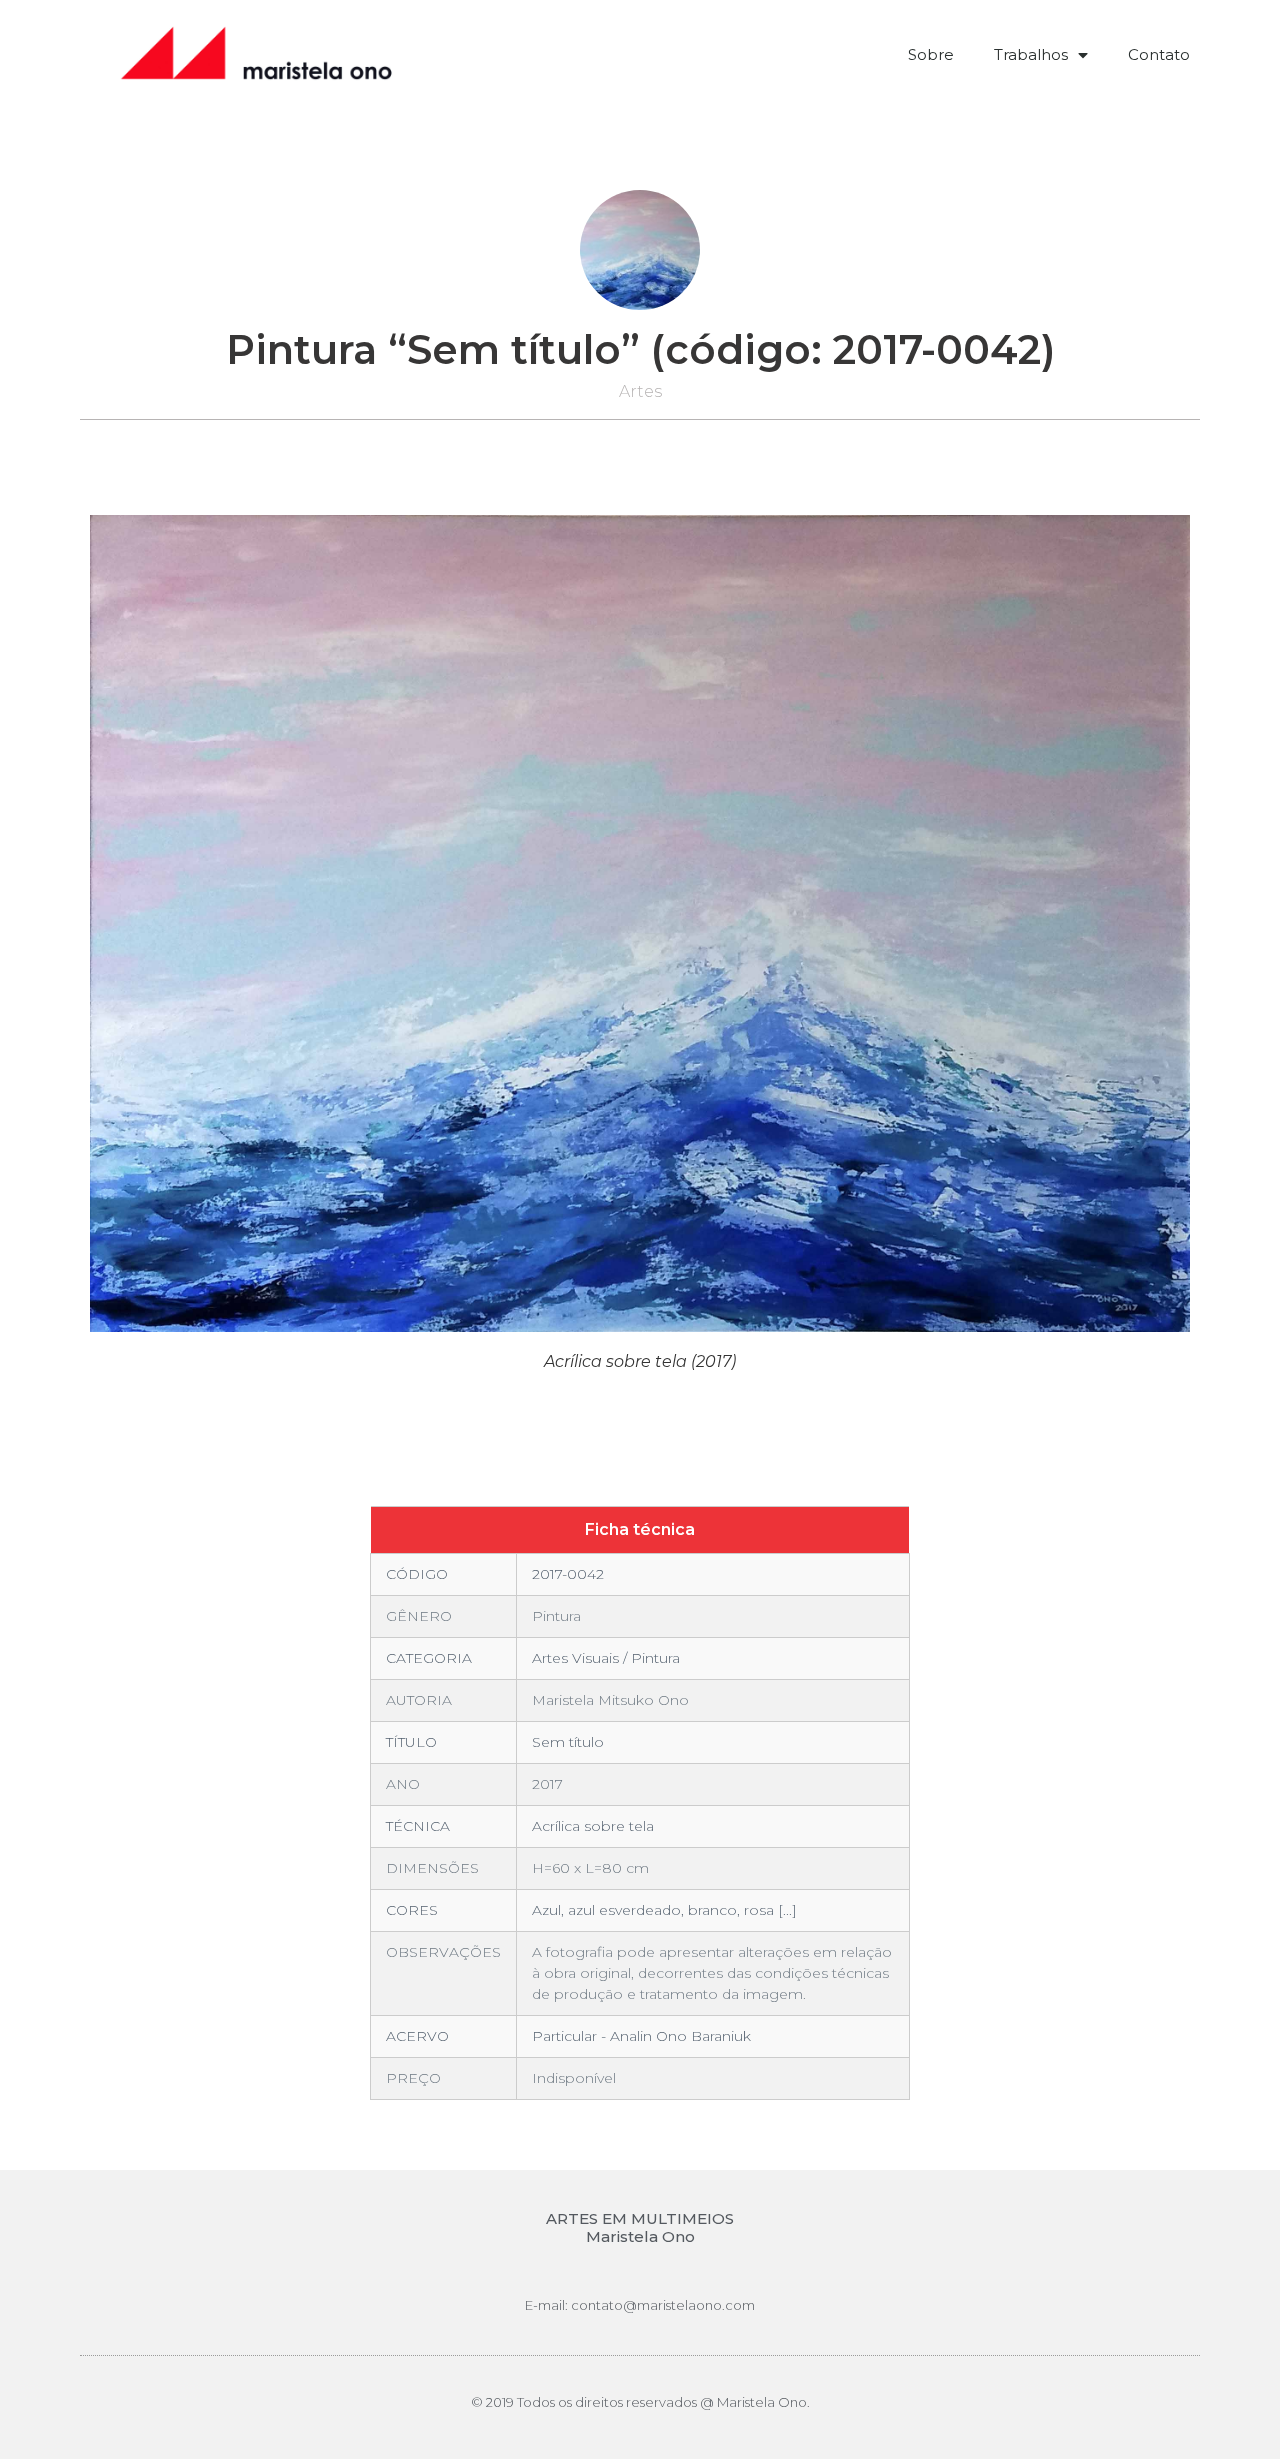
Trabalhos (1031, 54)
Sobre (931, 54)
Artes (640, 391)
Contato (1159, 54)
